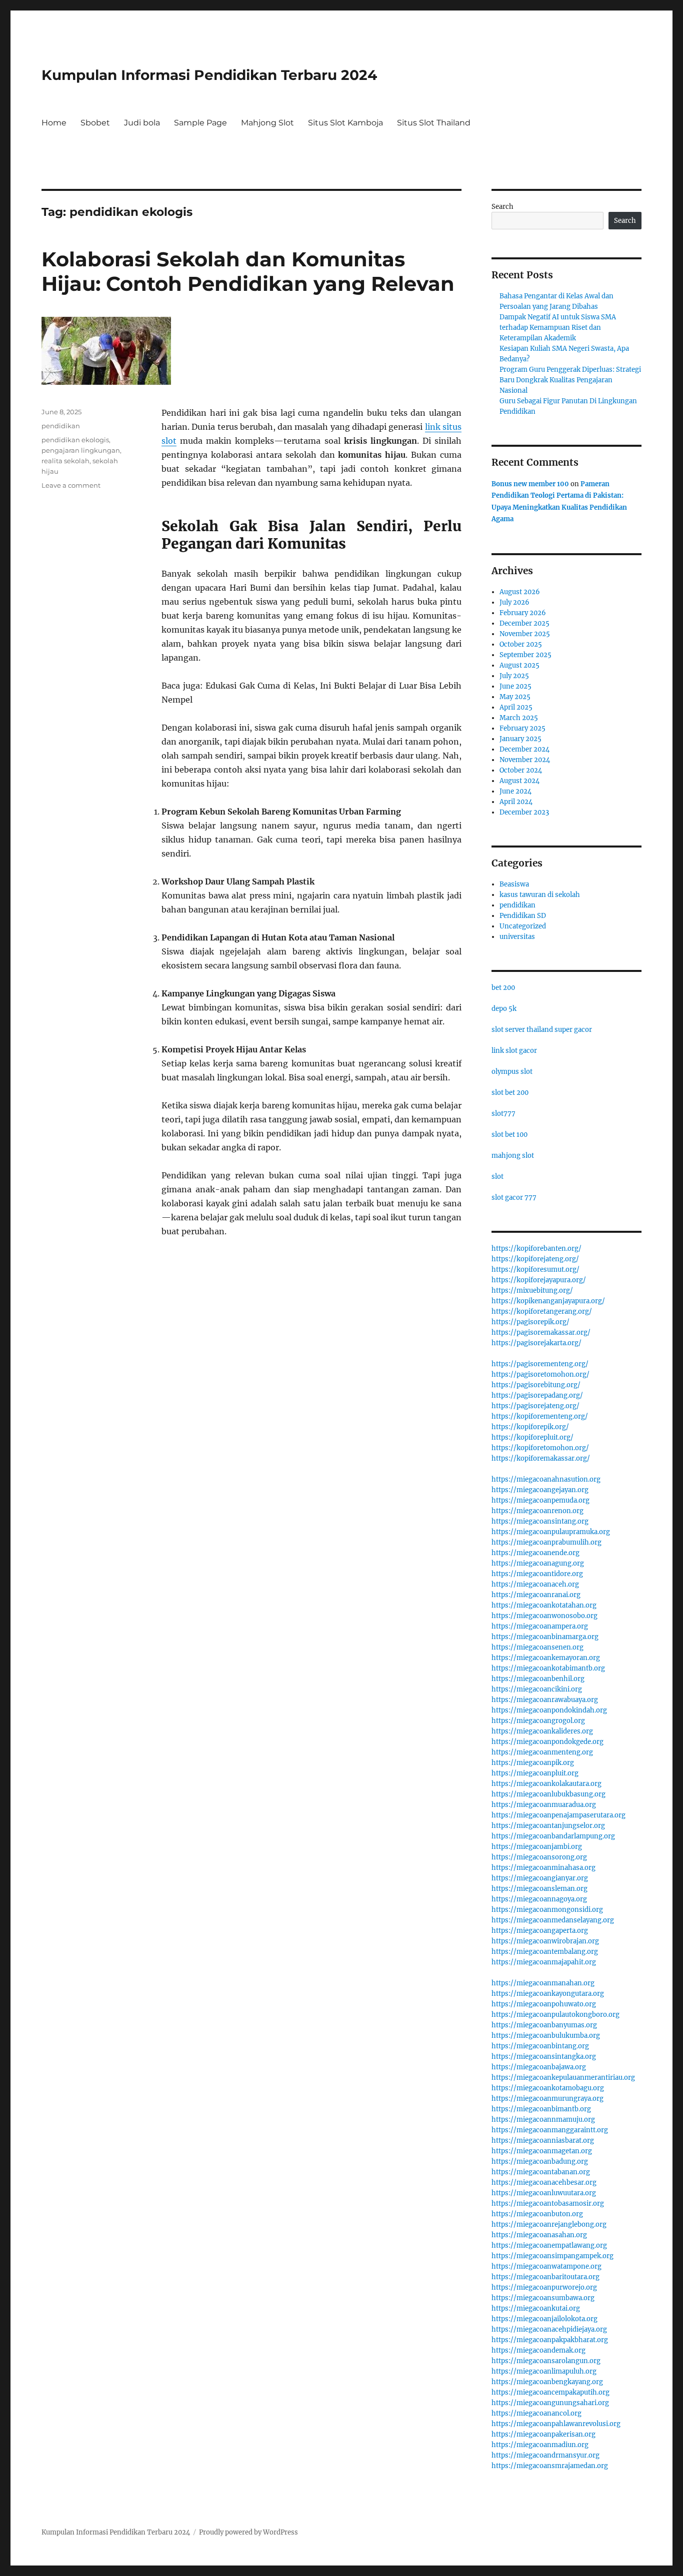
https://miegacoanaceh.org (535, 1584)
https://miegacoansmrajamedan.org (550, 2466)
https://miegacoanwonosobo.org (544, 1616)
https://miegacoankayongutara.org (548, 1994)
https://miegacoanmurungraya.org (547, 2099)
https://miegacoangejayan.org (540, 1490)
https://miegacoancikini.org (537, 1689)
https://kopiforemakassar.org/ (541, 1458)
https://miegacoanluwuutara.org (544, 2193)
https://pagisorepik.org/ (530, 1322)
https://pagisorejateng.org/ (535, 1406)
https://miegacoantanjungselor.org (548, 1826)
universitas (517, 937)
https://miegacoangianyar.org (540, 1878)
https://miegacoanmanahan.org (543, 1983)
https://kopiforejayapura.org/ (539, 1280)
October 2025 (521, 644)
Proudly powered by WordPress (248, 2532)
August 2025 (519, 665)
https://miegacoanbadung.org (540, 2161)
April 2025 (516, 707)
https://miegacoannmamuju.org (543, 2120)
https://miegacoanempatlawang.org (549, 2245)
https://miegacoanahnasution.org (546, 1479)
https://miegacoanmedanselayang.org (553, 1920)
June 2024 (515, 791)
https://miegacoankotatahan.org (544, 1605)
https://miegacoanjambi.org (537, 1847)
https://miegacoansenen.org (537, 1647)
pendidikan (61, 426)
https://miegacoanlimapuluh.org (544, 2371)
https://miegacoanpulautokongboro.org (555, 2015)
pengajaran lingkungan (81, 450)
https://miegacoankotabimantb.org (548, 1668)
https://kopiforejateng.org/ (535, 1259)
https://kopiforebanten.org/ (536, 1249)
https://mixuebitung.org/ (532, 1290)
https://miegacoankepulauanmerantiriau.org (563, 2078)
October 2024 (521, 770)
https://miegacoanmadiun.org (540, 2445)
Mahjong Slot (267, 123)
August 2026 (520, 592)
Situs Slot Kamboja (345, 123)
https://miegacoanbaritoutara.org (545, 2277)
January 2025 (520, 739)
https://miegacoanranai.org (536, 1595)
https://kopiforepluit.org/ (532, 1437)
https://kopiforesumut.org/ (535, 1270)
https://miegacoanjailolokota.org (544, 2319)
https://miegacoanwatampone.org (546, 2266)
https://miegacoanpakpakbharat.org (550, 2340)
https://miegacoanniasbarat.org (543, 2141)
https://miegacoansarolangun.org (546, 2361)
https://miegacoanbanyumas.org (544, 2025)
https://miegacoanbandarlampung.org (553, 1836)
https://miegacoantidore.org (537, 1574)
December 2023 (524, 812)
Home (54, 123)
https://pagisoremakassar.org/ (541, 1332)
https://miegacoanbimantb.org (541, 2109)
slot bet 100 (509, 1135)
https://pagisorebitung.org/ (536, 1385)
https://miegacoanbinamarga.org (545, 1637)
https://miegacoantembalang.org (545, 1952)
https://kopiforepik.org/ (530, 1427)
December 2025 (524, 623)
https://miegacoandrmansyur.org (545, 2455)
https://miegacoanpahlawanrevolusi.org (556, 2424)
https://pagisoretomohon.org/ (540, 1374)
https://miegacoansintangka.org (544, 2057)
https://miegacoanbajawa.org (539, 2067)
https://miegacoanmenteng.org (542, 1752)
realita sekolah (65, 461)
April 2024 (516, 802)
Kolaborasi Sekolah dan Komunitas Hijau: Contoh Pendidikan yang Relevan (248, 271)
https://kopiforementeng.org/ (540, 1416)
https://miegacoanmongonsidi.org (547, 1910)
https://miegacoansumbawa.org (543, 2298)
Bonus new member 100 (530, 484)
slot (497, 1177)
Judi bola (142, 123)
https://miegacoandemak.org (538, 2350)
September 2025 (525, 655)
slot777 (503, 1114)
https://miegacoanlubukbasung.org (548, 1794)
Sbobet (95, 123)
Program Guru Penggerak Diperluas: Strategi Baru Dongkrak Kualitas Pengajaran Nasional (570, 380)
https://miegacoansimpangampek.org (552, 2256)
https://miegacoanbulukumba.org (546, 2036)
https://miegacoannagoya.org (539, 1899)
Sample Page (200, 123)
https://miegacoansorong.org (539, 1857)
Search (502, 207)
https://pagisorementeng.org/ (540, 1364)
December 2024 (524, 749)
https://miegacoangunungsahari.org (550, 2403)
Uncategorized (523, 926)
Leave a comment (71, 485)
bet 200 (503, 988)
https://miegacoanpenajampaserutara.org (558, 1815)
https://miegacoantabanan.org (541, 2172)
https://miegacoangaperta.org (540, 1931)
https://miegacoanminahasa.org (543, 1868)
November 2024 (525, 760)
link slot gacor (514, 1051)
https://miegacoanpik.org (533, 1763)
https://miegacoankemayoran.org (546, 1658)
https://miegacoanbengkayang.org (547, 2382)
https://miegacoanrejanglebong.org (549, 2224)
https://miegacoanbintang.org (540, 2046)
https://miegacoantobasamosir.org (548, 2203)
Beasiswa (514, 884)
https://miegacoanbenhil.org (538, 1679)
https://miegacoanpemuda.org (540, 1500)
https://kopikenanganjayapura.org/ (548, 1301)
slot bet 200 (510, 1093)
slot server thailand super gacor (542, 1030)
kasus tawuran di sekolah (540, 895)
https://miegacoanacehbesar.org (544, 2182)
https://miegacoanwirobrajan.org (545, 1941)
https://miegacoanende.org (535, 1553)
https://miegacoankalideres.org (542, 1731)
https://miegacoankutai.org (536, 2308)
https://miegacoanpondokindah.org (549, 1710)
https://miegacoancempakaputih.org (550, 2392)
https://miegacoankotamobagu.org (548, 2088)
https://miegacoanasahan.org (539, 2235)
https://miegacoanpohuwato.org (544, 2004)
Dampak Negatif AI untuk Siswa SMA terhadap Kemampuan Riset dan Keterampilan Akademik (558, 328)
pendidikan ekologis (75, 440)
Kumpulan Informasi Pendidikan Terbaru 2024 (209, 75)
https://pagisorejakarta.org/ (536, 1343)
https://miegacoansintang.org (540, 1521)
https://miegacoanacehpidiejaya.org (549, 2329)
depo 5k (504, 1009)
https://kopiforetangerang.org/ (542, 1311)
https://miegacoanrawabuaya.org (545, 1700)
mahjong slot (513, 1156)
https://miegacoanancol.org (536, 2413)
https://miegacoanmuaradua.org (544, 1805)
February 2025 (522, 728)
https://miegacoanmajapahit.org (544, 1962)
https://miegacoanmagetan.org (542, 2151)
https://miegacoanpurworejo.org (544, 2287)
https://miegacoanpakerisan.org (543, 2434)
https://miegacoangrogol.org (538, 1721)
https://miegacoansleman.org (539, 1889)
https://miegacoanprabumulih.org (546, 1542)
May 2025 (515, 697)
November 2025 (525, 634)
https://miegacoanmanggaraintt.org (550, 2130)
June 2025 (515, 686)
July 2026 (514, 602)
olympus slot (512, 1072)
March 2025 (519, 718)
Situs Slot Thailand (434, 123)
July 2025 (514, 676)
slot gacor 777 (514, 1198)
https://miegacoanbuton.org (537, 2214)
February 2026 (523, 613)
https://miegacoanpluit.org (535, 1773)
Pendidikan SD (523, 916)
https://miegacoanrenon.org (537, 1511)
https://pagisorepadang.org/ (537, 1395)
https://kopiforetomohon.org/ (540, 1448)
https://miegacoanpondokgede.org (547, 1742)
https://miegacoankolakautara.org (546, 1784)
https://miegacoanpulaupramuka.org (551, 1532)
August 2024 (519, 781)
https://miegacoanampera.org (540, 1626)
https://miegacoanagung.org (538, 1563)
